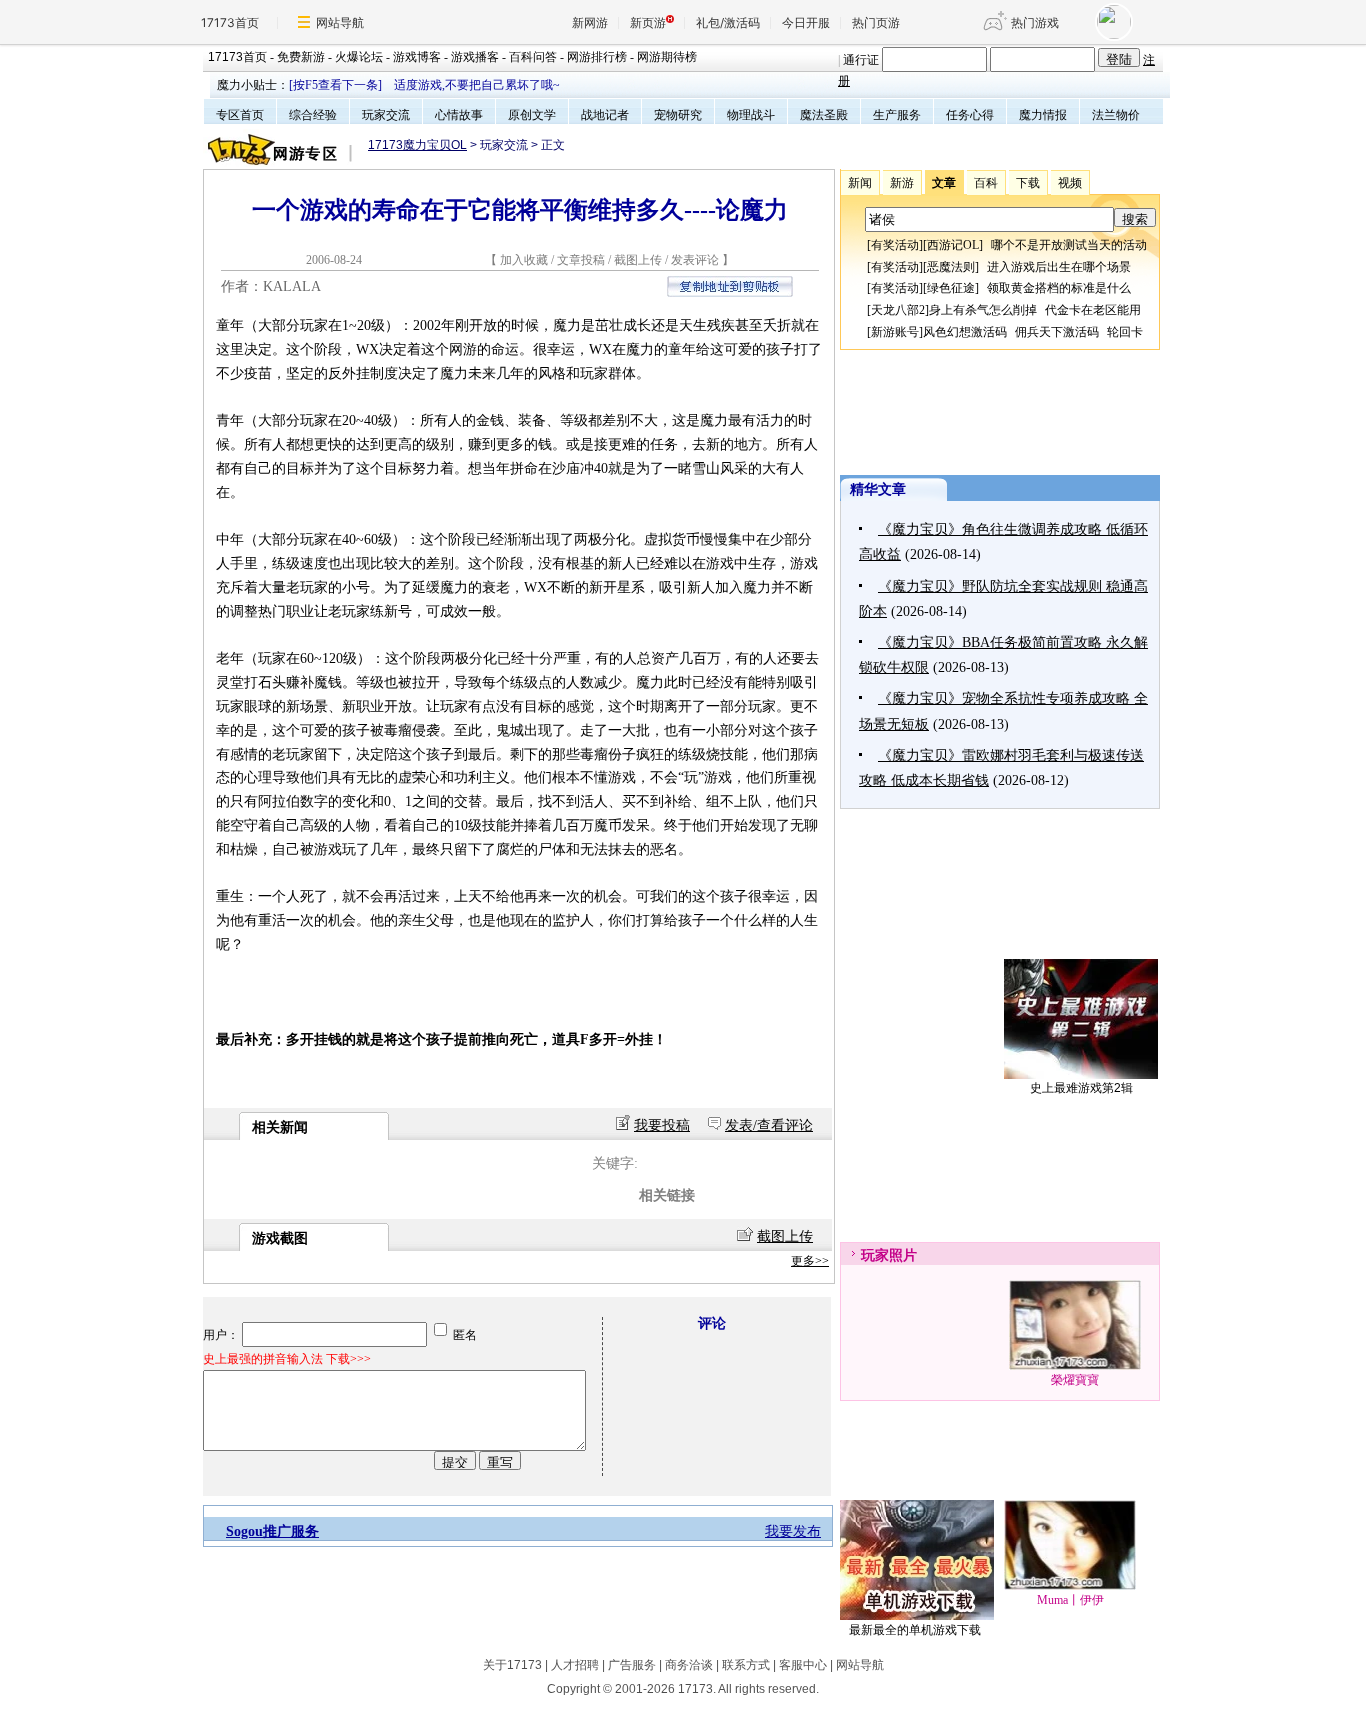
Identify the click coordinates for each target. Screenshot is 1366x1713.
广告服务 (632, 1665)
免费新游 (301, 57)
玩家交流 (386, 115)
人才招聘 (575, 1665)
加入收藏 (524, 260)
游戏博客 (417, 57)
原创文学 (532, 115)
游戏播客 (475, 57)
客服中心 (803, 1665)
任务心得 (970, 115)
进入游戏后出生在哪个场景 (1059, 267)
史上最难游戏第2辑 (1081, 1088)
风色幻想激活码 (965, 332)
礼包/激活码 (728, 22)
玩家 (875, 1255)
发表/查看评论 (769, 1125)
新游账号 (895, 332)
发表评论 (695, 260)
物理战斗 (751, 115)
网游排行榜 (597, 57)
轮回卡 (1125, 332)
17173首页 (230, 22)
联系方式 (746, 1665)
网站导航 (340, 22)
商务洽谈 (689, 1665)
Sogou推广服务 (272, 1531)
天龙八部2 (898, 310)
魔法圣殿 (824, 115)
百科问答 (533, 57)
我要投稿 (662, 1125)
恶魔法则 (951, 267)
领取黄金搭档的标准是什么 (1059, 288)
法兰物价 (1116, 115)
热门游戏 (1035, 22)
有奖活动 (895, 245)
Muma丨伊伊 (1070, 1600)
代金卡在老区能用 (1093, 310)
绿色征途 (951, 288)
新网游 (590, 22)
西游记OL (953, 245)
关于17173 (512, 1665)
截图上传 (638, 260)
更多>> (810, 1261)
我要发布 (793, 1531)
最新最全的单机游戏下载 (915, 1630)
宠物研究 (678, 115)
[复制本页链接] (730, 292)
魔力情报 (1043, 115)
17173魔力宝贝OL (417, 145)
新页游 (648, 22)
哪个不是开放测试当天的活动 (1069, 245)
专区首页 (240, 115)
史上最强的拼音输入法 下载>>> (287, 1359)
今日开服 (806, 22)
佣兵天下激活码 (1057, 332)
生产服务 (897, 115)
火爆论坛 (359, 57)
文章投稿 (582, 260)
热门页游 (876, 22)
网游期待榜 (667, 57)
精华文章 (878, 489)
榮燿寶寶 (1075, 1380)
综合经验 (313, 115)
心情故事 (459, 115)
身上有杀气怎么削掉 (983, 310)
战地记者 (605, 115)
